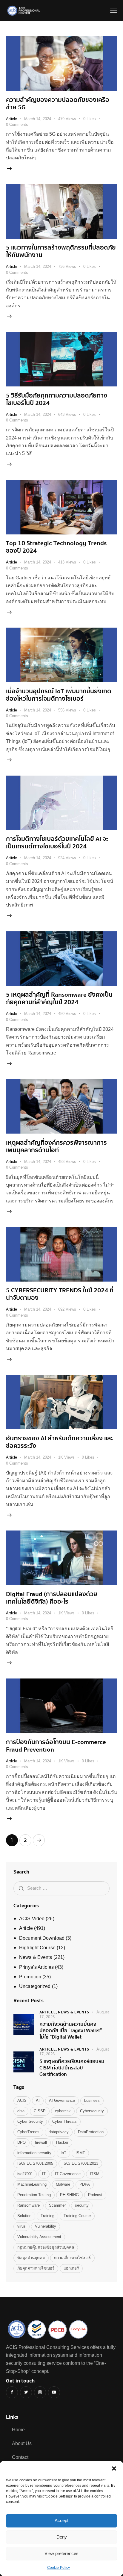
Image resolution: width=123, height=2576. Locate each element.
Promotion (30, 1977)
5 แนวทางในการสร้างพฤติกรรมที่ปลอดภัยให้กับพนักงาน (61, 251)
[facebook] (12, 2392)
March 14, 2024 (38, 119)
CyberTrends (28, 2132)
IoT (63, 2153)
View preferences (61, 2553)
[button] (114, 2468)
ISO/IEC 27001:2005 (35, 2163)
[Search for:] (61, 1888)
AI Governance (62, 2100)
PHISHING (69, 2195)
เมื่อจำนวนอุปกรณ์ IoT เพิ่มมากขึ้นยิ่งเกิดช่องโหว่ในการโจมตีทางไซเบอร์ (59, 695)
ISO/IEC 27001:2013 (80, 2163)
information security (34, 2153)
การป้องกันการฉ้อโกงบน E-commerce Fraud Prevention (56, 1746)
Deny (62, 2537)
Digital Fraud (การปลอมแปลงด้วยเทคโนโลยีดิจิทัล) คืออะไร (52, 1598)
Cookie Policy (59, 2568)
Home (18, 2430)
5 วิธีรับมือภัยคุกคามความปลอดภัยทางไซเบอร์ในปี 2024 (57, 399)
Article (11, 119)
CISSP (40, 2111)
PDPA (85, 2184)
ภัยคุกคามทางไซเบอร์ (36, 2268)
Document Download (42, 1938)
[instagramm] (40, 2392)
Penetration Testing (34, 2195)
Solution (24, 2216)
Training (47, 2216)
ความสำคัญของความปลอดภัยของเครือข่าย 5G (58, 104)
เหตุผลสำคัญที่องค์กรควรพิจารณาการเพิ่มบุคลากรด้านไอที (56, 1146)
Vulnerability (46, 2226)
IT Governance (68, 2174)
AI (38, 2100)
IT (44, 2174)
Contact (20, 2457)
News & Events (36, 1957)
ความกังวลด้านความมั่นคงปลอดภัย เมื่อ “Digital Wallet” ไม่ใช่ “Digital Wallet (71, 2030)
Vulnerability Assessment (39, 2237)
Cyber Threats (64, 2121)
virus (21, 2226)
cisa (21, 2111)
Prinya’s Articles (36, 1967)
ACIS (22, 2100)
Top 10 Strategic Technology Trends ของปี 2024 (56, 547)
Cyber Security (30, 2121)
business (92, 2100)
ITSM (95, 2174)
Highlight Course (37, 1948)
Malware (63, 2184)
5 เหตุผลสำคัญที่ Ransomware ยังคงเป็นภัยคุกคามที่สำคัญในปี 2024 (59, 998)
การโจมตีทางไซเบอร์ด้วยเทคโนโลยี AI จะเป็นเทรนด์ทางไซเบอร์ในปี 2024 (57, 843)
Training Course (77, 2216)
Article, (49, 2012)
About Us (22, 2443)
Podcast (95, 2195)
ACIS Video (32, 1919)
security (82, 2205)
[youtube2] (54, 2392)
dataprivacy (59, 2132)
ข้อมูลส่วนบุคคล (31, 2258)
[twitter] (26, 2392)
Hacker (62, 2142)
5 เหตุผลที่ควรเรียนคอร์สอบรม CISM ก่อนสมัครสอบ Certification (72, 2068)
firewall (41, 2142)
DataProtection (91, 2132)
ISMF (80, 2153)
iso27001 (25, 2174)
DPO (21, 2142)
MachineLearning (32, 2184)
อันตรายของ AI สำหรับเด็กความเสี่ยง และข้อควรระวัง (60, 1442)
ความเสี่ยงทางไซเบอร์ (72, 2258)
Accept (61, 2520)
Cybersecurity (92, 2111)
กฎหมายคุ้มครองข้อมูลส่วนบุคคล (46, 2247)
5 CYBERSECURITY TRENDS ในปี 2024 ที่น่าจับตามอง (60, 1294)
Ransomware (29, 2205)
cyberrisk (63, 2111)
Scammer (57, 2205)
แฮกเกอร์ (71, 2268)
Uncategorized (35, 1986)
